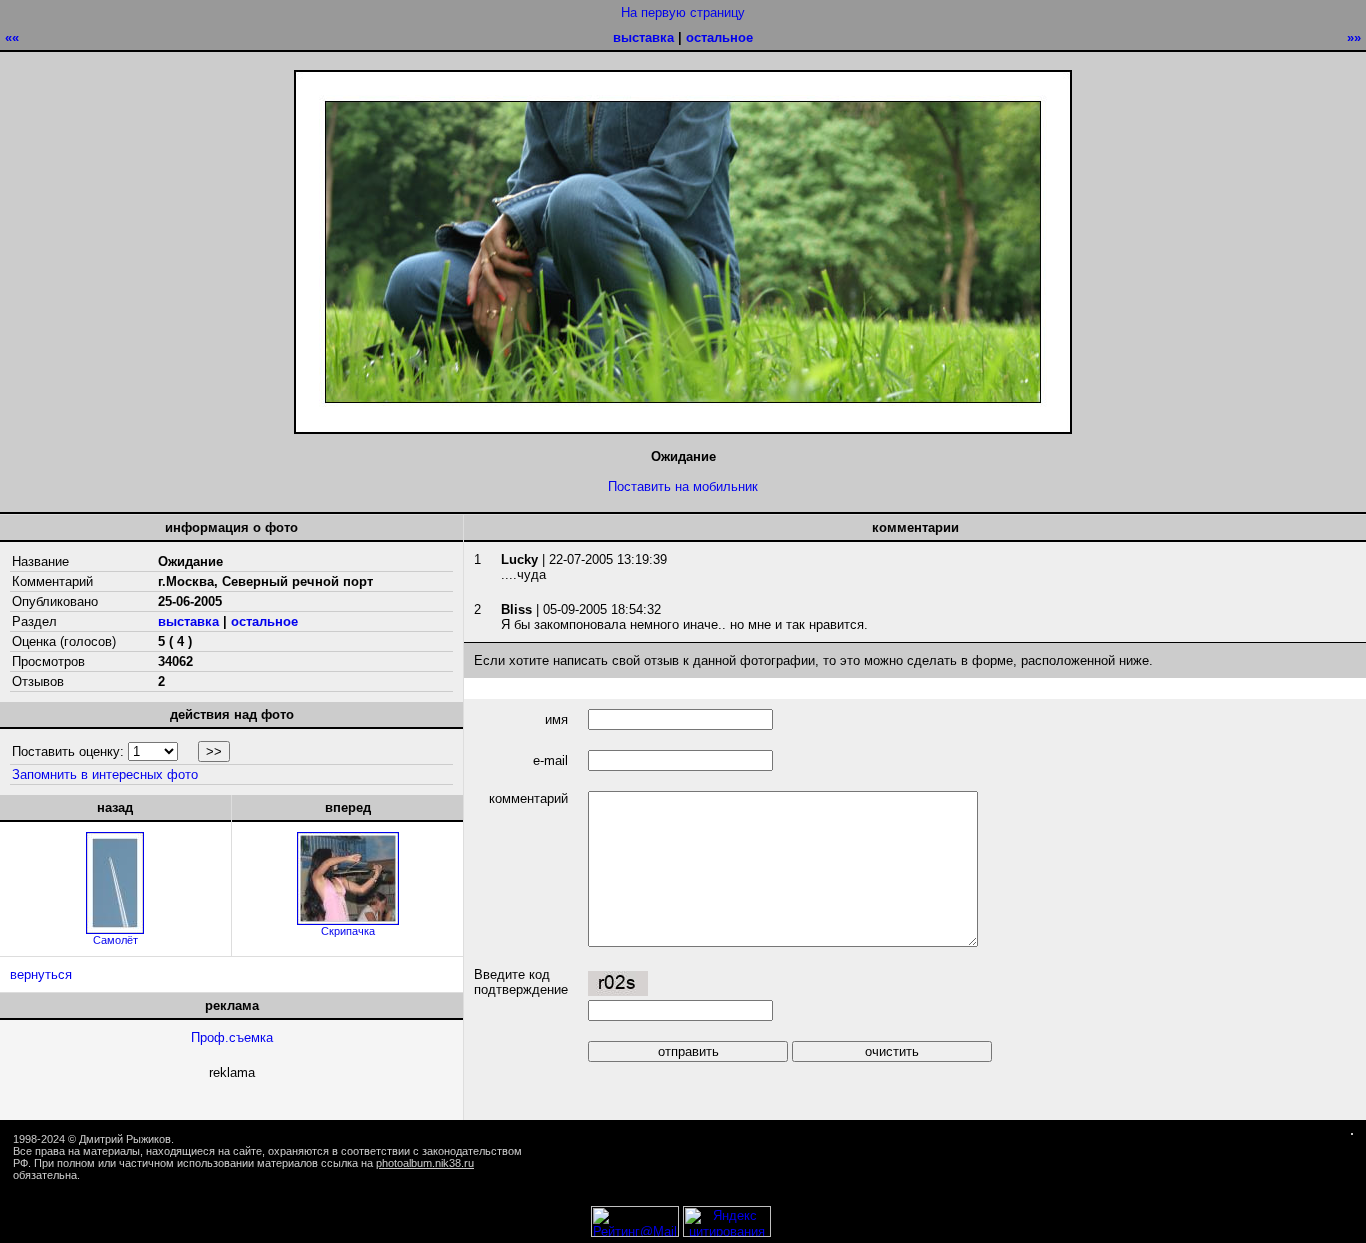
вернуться (41, 974)
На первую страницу (683, 12)
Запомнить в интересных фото (105, 774)
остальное (719, 37)
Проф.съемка (232, 1037)
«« (12, 37)
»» (1354, 37)
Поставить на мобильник (683, 486)
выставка (643, 37)
